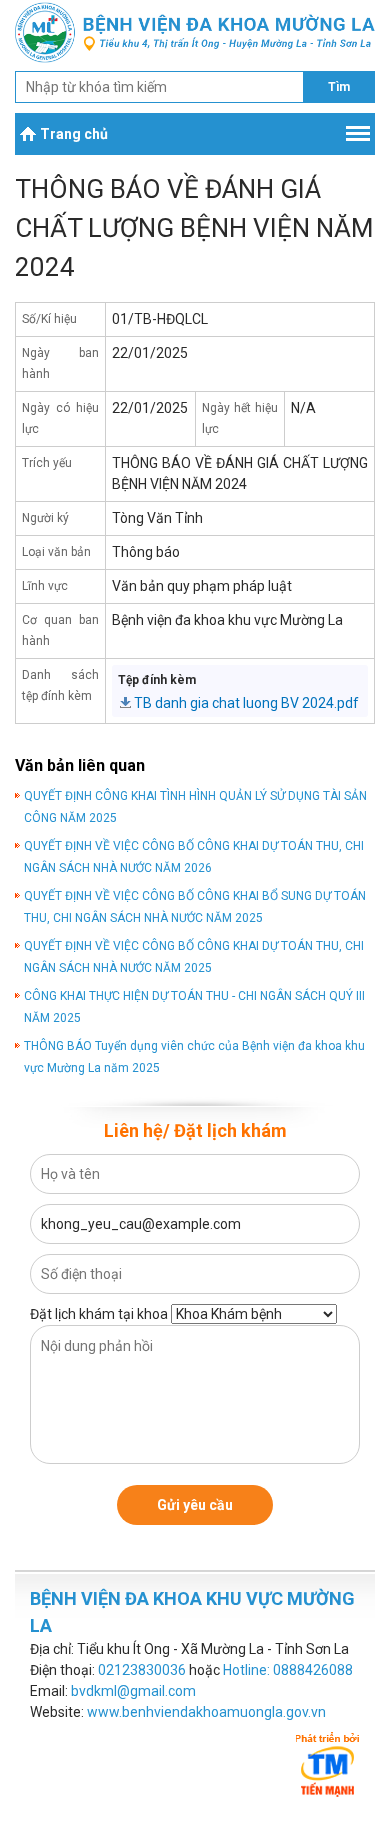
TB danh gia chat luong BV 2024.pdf (246, 703)
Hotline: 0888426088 (288, 1670)
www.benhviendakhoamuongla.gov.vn (206, 1712)
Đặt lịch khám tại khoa (99, 1314)
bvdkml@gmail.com (133, 1691)
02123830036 (142, 1670)
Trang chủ (74, 134)
